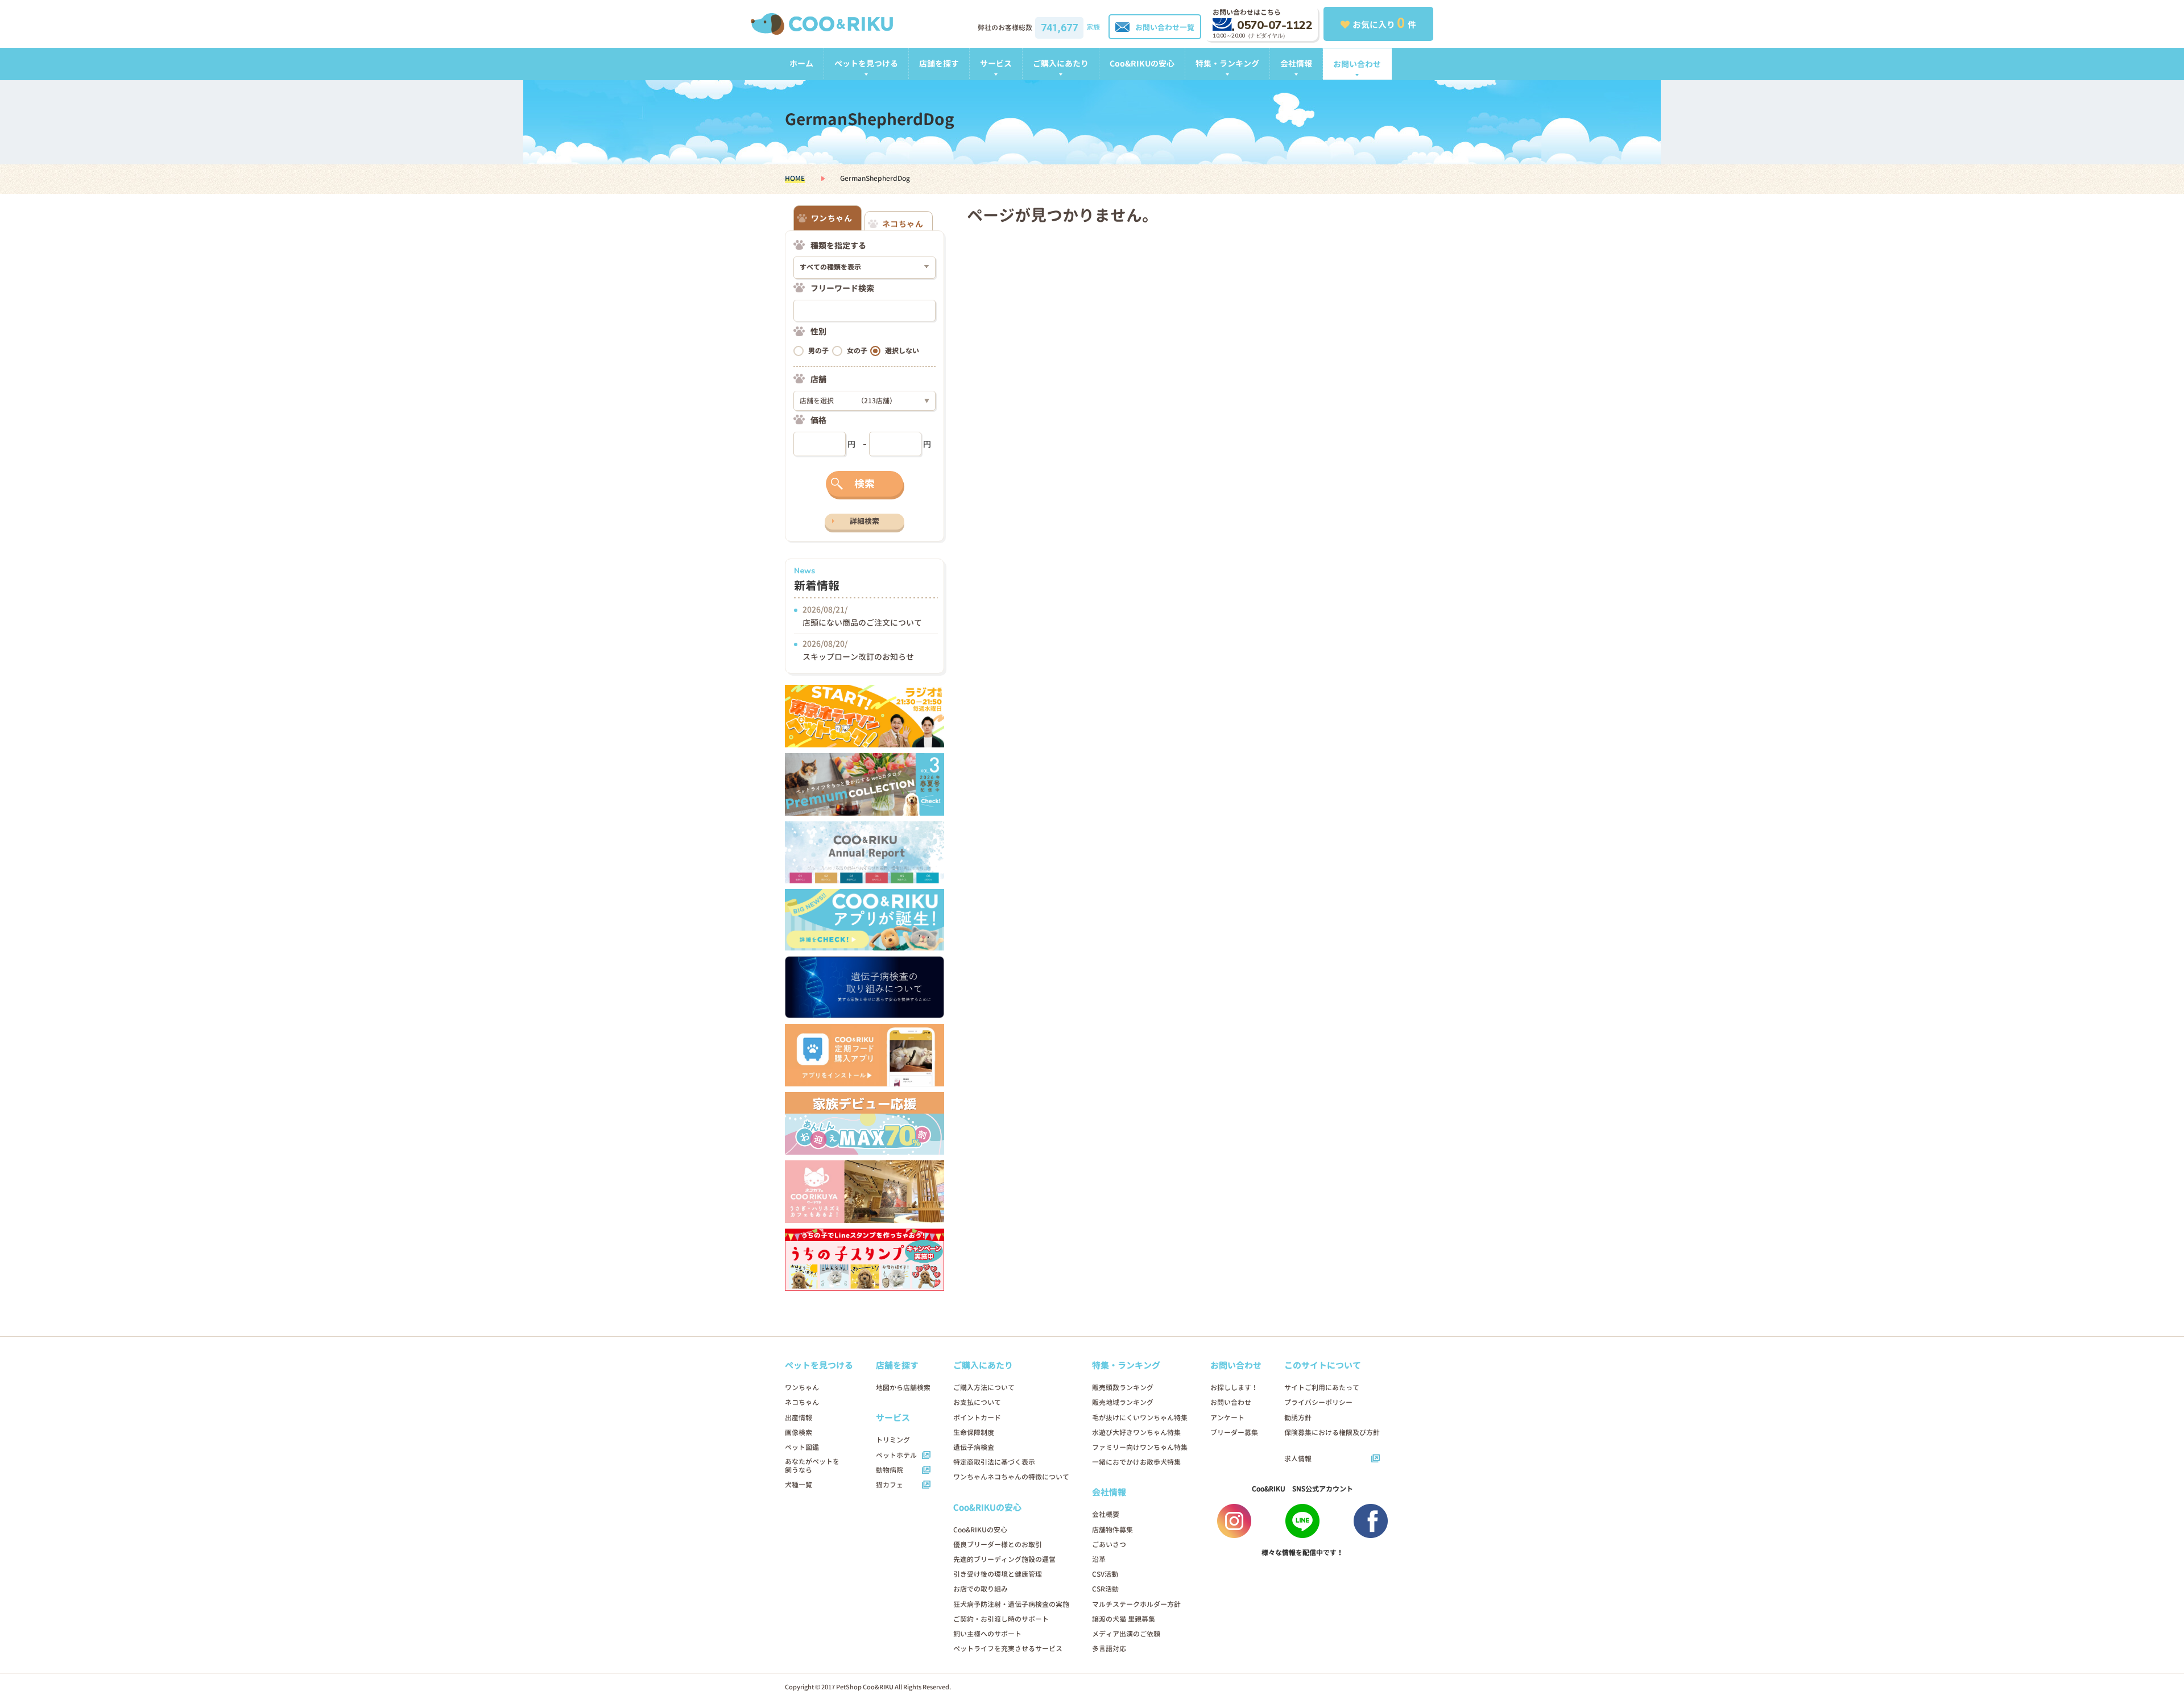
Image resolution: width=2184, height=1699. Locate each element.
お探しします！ (1234, 1388)
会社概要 (1106, 1514)
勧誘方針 (1298, 1418)
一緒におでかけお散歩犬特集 (1136, 1462)
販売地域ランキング (1123, 1402)
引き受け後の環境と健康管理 (998, 1574)
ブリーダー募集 (1234, 1433)
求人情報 (1298, 1459)
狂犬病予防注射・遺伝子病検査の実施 (1011, 1604)
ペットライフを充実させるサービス (1008, 1649)
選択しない (902, 351)
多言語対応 (1109, 1649)
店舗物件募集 (1112, 1530)
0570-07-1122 (1275, 25)
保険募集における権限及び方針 (1332, 1433)
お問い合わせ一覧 (1165, 27)
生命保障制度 (974, 1433)
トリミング (893, 1440)
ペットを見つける (866, 63)
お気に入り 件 (1384, 23)
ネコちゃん (802, 1402)
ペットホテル (896, 1455)
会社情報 (1296, 63)
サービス (996, 63)
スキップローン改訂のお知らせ (858, 657)
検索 (864, 484)
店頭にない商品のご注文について (862, 623)
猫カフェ (890, 1485)
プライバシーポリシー (1318, 1402)
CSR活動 (1105, 1589)
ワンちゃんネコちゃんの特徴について (1011, 1477)
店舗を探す (939, 63)
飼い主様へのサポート (987, 1634)
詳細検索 (864, 521)
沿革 (1099, 1559)
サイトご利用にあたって (1322, 1388)
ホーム (801, 63)
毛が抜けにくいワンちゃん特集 (1140, 1418)
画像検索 (799, 1433)
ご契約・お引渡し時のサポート (1001, 1619)
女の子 (857, 351)
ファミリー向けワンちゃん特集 (1140, 1447)
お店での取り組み (981, 1589)
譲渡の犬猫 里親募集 (1124, 1619)
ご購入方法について (984, 1388)
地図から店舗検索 (903, 1388)
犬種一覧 (799, 1485)
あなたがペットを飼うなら (812, 1466)
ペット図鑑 (802, 1447)
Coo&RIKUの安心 (1142, 63)
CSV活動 (1105, 1574)
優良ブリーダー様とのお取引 (998, 1545)
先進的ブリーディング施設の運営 (1004, 1559)
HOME (795, 178)
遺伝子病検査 (974, 1447)
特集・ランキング (1227, 63)
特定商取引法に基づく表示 (994, 1462)
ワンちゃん (802, 1388)
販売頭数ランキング (1123, 1388)
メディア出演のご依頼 (1126, 1634)
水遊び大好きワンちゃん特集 (1136, 1433)
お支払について (977, 1402)
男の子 (818, 351)
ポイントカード (977, 1418)
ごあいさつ (1109, 1545)
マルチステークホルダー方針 (1136, 1604)
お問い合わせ (1357, 64)
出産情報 (799, 1418)
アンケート (1227, 1418)
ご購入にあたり (1061, 63)
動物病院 (890, 1470)
